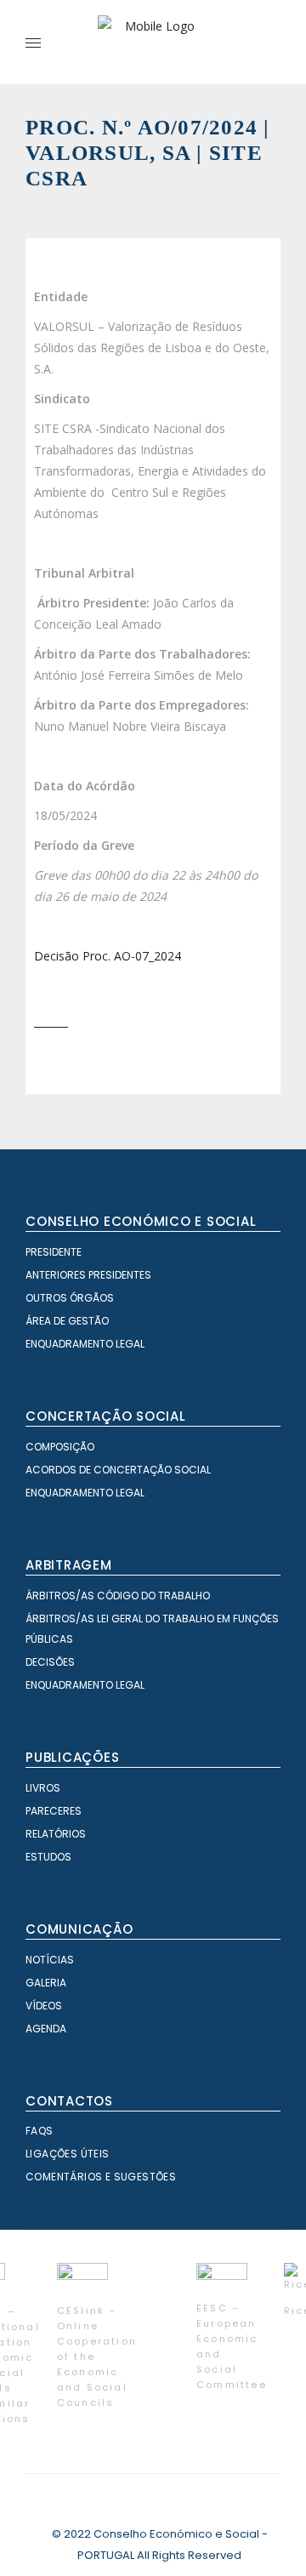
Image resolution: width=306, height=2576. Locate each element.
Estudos (48, 1857)
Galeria (46, 1983)
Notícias (50, 1960)
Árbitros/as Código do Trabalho (118, 1596)
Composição (60, 1447)
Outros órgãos (70, 1298)
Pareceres (54, 1811)
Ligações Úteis (68, 2154)
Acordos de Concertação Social (118, 1470)
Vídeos (44, 2006)
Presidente (54, 1252)
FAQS (40, 2131)
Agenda (46, 2029)
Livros (43, 1788)
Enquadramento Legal (85, 1344)
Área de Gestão (67, 1321)
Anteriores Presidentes (88, 1275)
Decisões (50, 1662)
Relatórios (56, 1834)
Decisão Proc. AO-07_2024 (108, 956)
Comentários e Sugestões (101, 2177)
